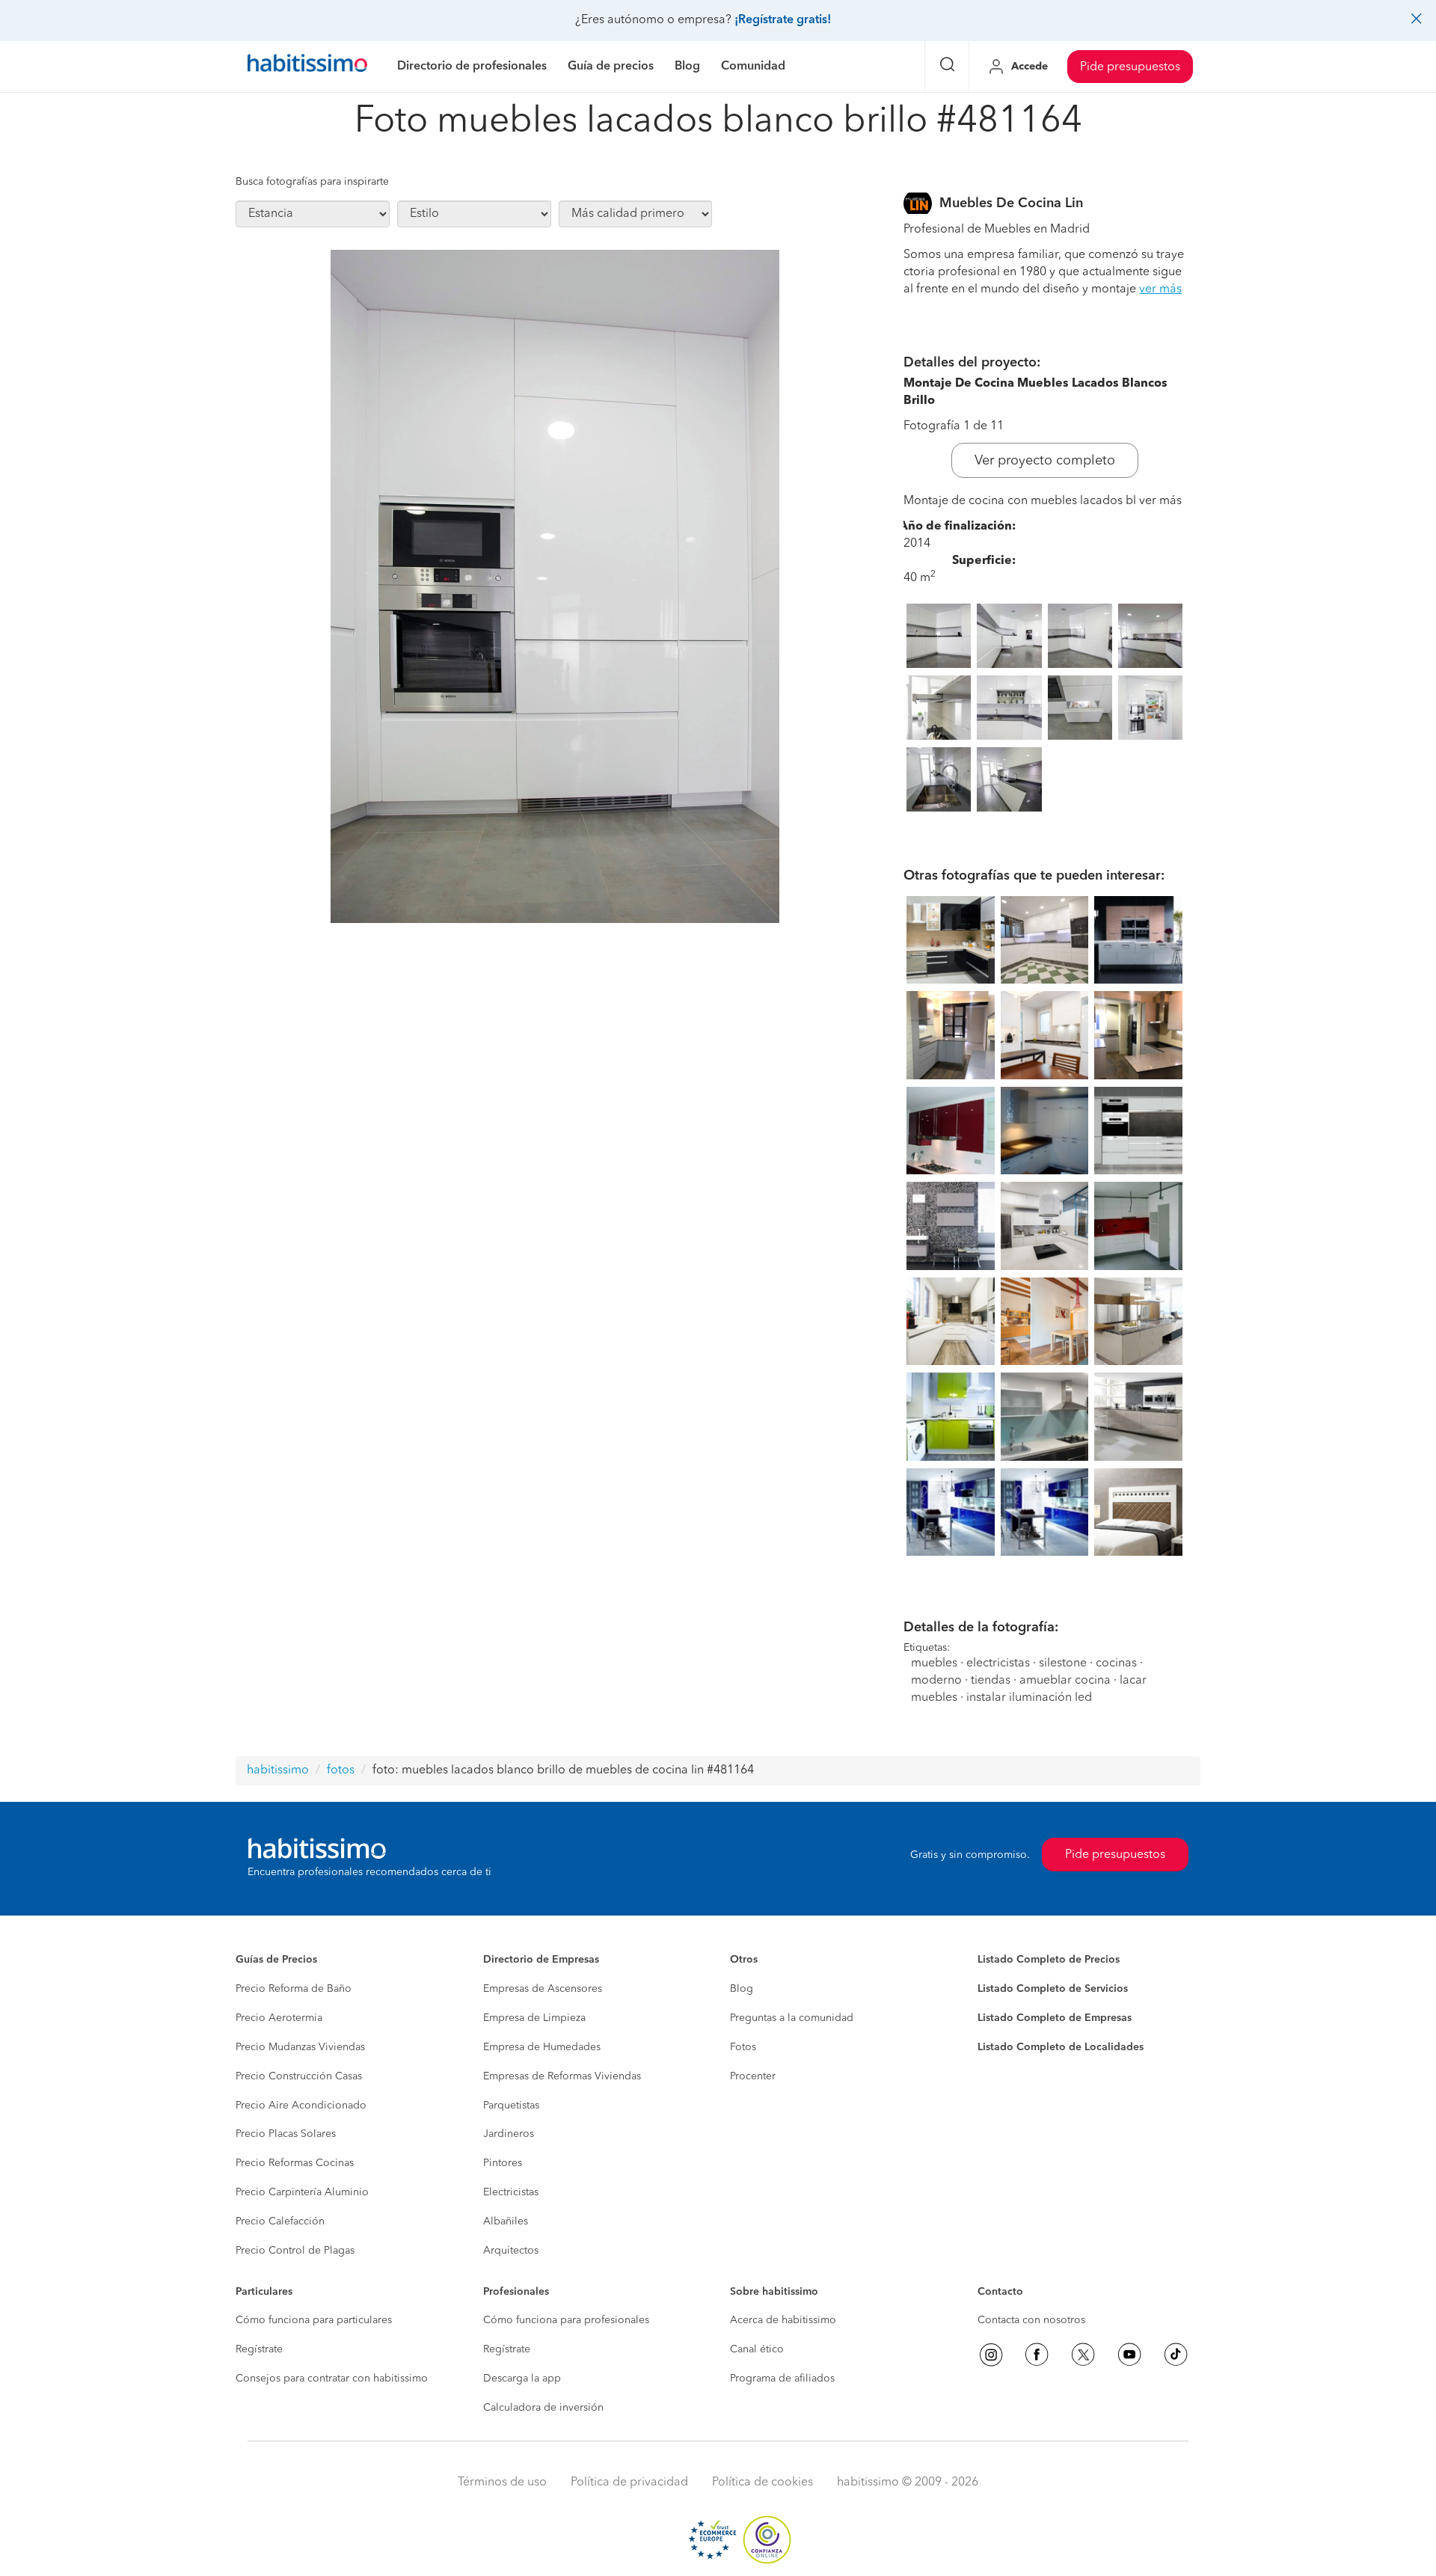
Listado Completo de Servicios (1053, 1989)
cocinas (1116, 1663)
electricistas (998, 1663)
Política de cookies (763, 2483)
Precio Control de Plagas (295, 2251)
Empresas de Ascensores (543, 1989)
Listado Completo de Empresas (1055, 2018)
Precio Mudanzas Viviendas (300, 2047)
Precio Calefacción (280, 2221)
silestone (1063, 1663)
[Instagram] (991, 2355)
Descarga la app (522, 2379)
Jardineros (509, 2134)
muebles (934, 1663)
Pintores (503, 2163)
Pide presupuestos (1130, 67)
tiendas (991, 1681)
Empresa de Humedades (542, 2047)
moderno (936, 1681)
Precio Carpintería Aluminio (302, 2192)
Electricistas (511, 2192)
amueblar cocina (1065, 1681)
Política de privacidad (629, 2483)
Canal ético (757, 2349)
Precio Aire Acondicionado (301, 2106)
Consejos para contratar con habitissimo (332, 2379)
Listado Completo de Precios (1049, 1960)
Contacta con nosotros (1031, 2320)
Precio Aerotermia (279, 2018)
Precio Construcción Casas (299, 2076)
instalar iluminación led (1029, 1698)
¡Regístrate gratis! (783, 20)
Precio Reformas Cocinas (295, 2163)
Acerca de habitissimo (783, 2320)
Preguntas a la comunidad (792, 2018)
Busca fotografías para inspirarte (312, 182)
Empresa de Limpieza (534, 2018)
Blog (742, 1989)
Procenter (753, 2076)
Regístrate (259, 2349)
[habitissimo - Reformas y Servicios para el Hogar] (307, 67)
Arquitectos (511, 2251)
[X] (1083, 2355)
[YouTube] (1129, 2355)
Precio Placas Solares (286, 2134)
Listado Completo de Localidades (1061, 2047)
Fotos (743, 2047)
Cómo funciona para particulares (314, 2320)
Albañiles (506, 2221)
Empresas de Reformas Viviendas (562, 2076)
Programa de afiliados (782, 2379)
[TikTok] (1176, 2355)
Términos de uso (502, 2483)
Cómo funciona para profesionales (566, 2320)
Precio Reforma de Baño (294, 1989)
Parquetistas (511, 2106)
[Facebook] (1037, 2355)
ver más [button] (1160, 289)
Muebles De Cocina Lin (1011, 203)
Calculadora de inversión (543, 2408)
